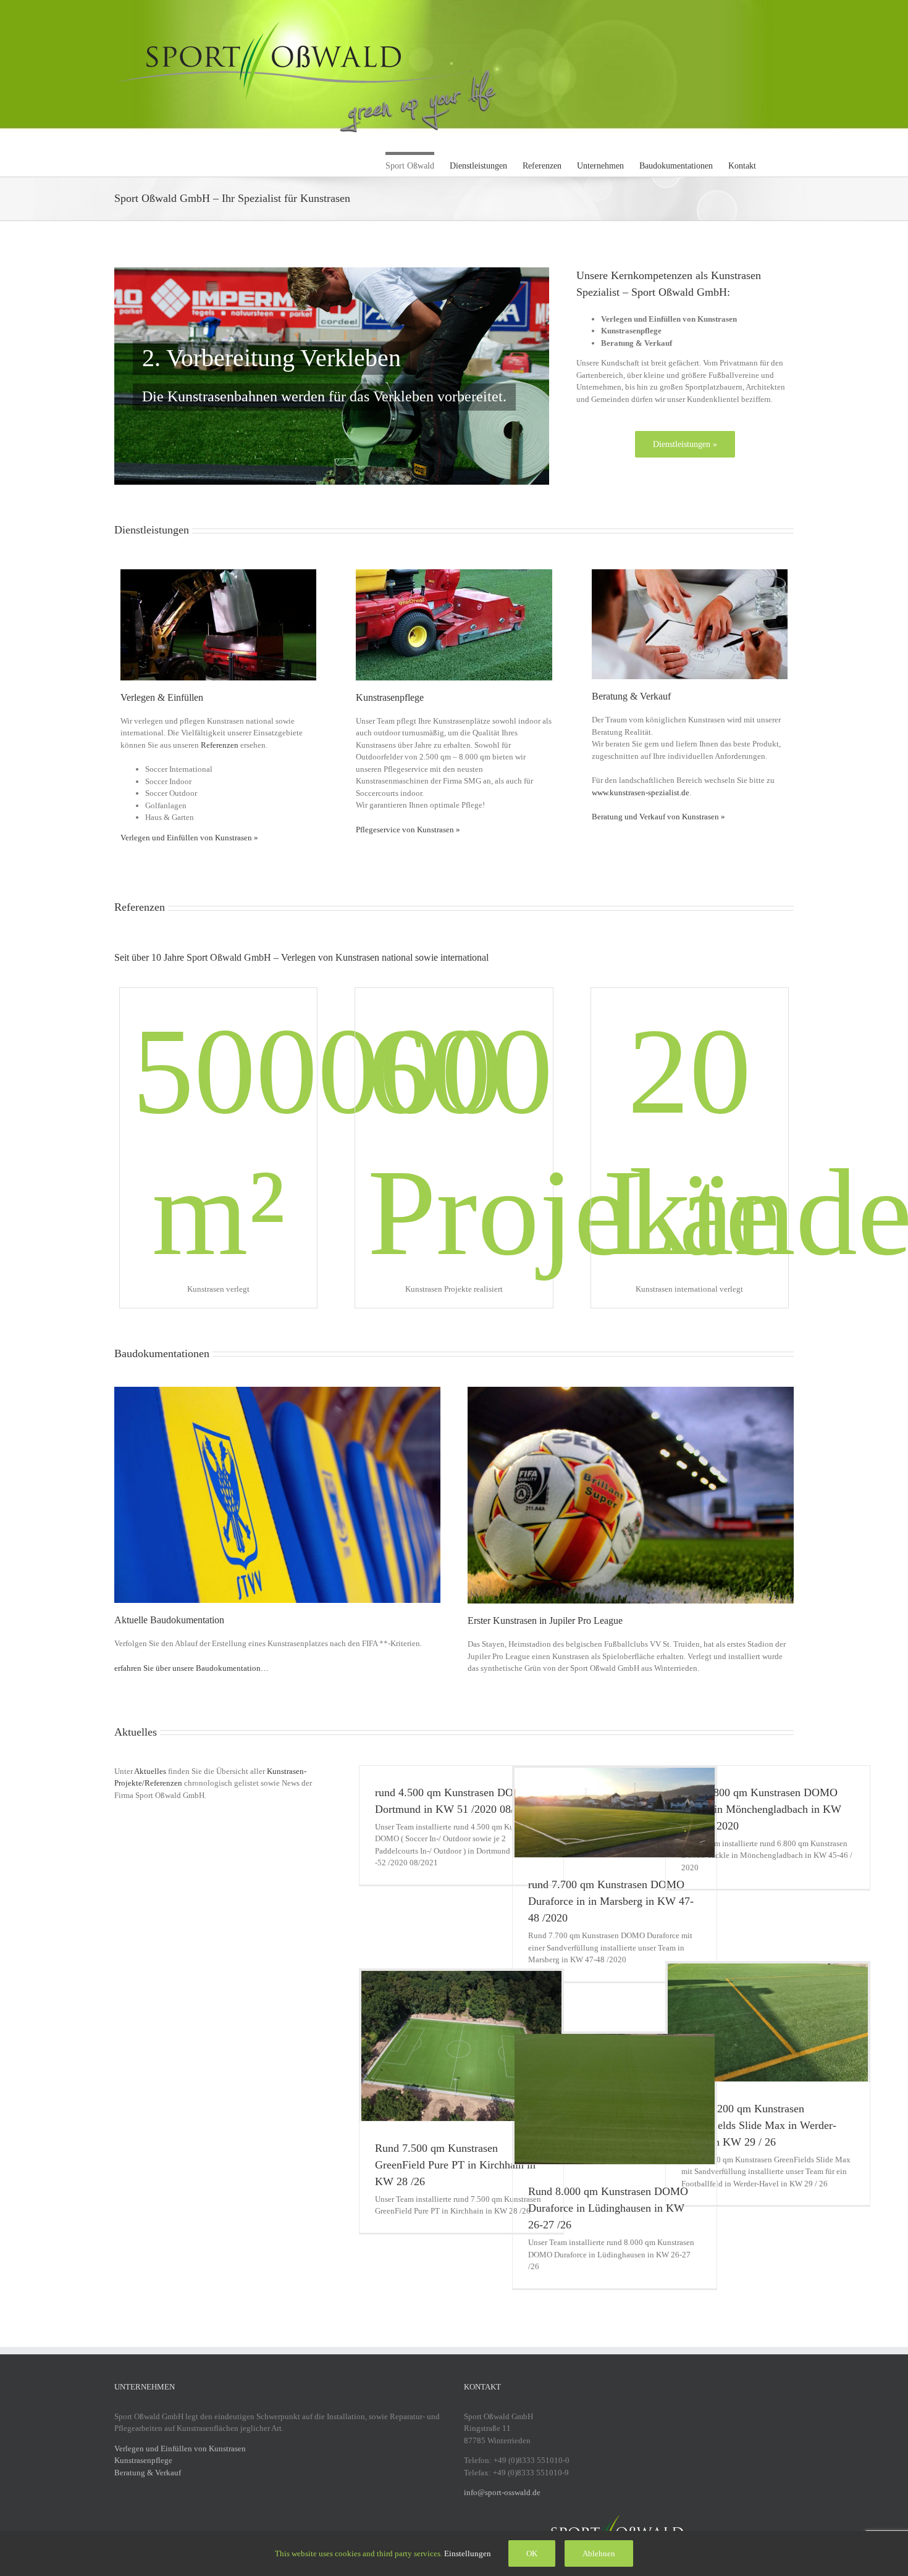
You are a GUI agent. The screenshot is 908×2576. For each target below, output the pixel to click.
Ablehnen (599, 2553)
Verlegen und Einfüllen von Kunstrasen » (189, 838)
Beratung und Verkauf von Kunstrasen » (658, 817)
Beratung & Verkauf (631, 696)
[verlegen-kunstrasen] (218, 573)
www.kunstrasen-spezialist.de (641, 792)
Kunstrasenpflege (390, 697)
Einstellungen (469, 2553)
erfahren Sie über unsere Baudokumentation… (191, 1668)
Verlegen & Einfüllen (162, 697)
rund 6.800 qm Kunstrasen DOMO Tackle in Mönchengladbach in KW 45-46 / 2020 (761, 1809)
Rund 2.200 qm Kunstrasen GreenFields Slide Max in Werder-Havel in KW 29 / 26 (759, 2125)
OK (532, 2553)
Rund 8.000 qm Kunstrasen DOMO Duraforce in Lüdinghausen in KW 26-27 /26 (608, 2208)
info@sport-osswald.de (502, 2492)
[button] (775, 164)
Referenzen (220, 745)
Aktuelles (150, 1771)
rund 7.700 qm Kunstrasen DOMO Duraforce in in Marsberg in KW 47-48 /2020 (611, 1901)
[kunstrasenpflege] (454, 573)
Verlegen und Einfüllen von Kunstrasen (180, 2448)
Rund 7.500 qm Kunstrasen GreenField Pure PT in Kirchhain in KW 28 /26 (455, 2165)
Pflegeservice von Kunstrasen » (408, 830)
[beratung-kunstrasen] (690, 573)
